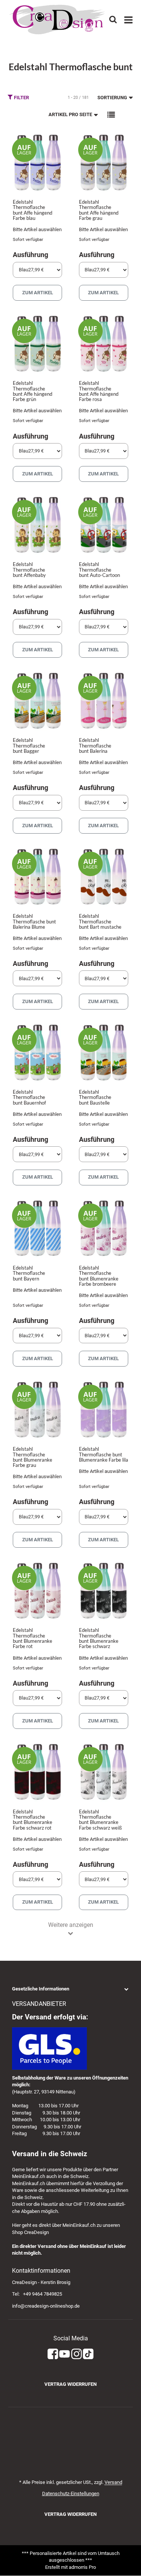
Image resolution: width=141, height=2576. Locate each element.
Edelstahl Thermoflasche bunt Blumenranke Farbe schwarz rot (33, 1820)
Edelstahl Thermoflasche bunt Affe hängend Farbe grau (99, 210)
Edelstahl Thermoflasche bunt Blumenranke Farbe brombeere (99, 1276)
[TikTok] (88, 2354)
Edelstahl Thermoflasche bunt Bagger (29, 745)
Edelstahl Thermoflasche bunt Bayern (29, 1273)
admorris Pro (82, 2567)
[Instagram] (77, 2354)
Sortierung (112, 98)
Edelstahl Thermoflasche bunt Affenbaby (29, 570)
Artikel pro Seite (70, 114)
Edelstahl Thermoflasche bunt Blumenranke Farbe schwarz (99, 1638)
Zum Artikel (38, 293)
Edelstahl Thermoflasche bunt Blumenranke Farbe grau (33, 1457)
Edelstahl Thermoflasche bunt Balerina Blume (34, 921)
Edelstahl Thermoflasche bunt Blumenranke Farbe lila (104, 1454)
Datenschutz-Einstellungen (71, 2494)
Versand (113, 2482)
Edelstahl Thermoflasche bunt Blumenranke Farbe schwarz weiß (100, 1820)
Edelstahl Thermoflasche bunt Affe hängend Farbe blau (33, 210)
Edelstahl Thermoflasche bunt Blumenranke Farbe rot (33, 1638)
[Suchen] (113, 19)
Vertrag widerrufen (70, 2384)
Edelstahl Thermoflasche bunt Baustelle (95, 1097)
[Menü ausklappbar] (128, 20)
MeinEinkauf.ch (29, 2176)
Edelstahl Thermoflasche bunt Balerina (95, 745)
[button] (111, 115)
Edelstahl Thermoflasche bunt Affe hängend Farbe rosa (99, 391)
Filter (21, 98)
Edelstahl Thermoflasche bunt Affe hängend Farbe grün (33, 391)
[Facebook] (53, 2354)
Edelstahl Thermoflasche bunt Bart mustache (100, 921)
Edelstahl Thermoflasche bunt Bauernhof (29, 1097)
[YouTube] (64, 2354)
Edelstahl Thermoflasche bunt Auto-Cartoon (99, 570)
